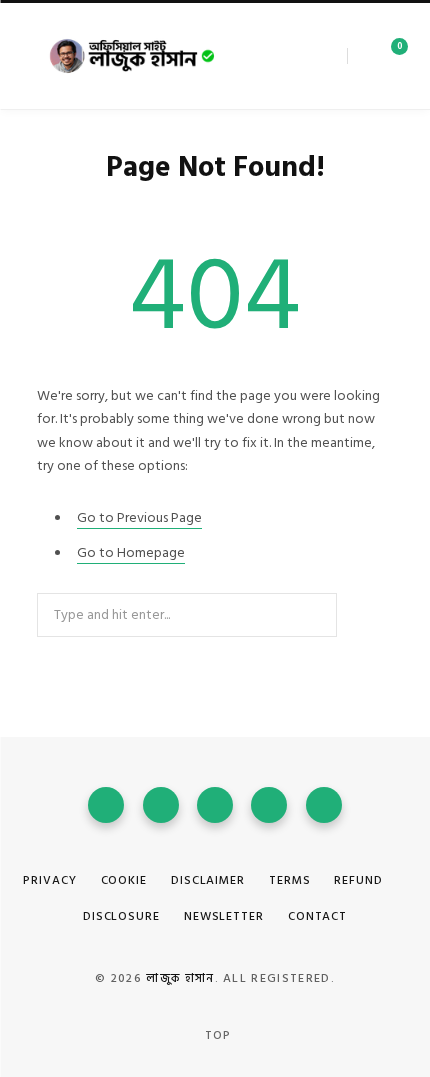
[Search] (355, 56)
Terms (290, 880)
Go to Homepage (131, 552)
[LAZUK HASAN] (133, 56)
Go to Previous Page (139, 517)
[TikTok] (324, 805)
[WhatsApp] (269, 805)
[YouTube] (215, 805)
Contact (317, 916)
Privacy (49, 880)
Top (216, 1035)
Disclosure (121, 916)
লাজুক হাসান (180, 978)
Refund (358, 880)
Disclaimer (208, 880)
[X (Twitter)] (161, 805)
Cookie (124, 880)
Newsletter (224, 916)
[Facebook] (106, 805)
